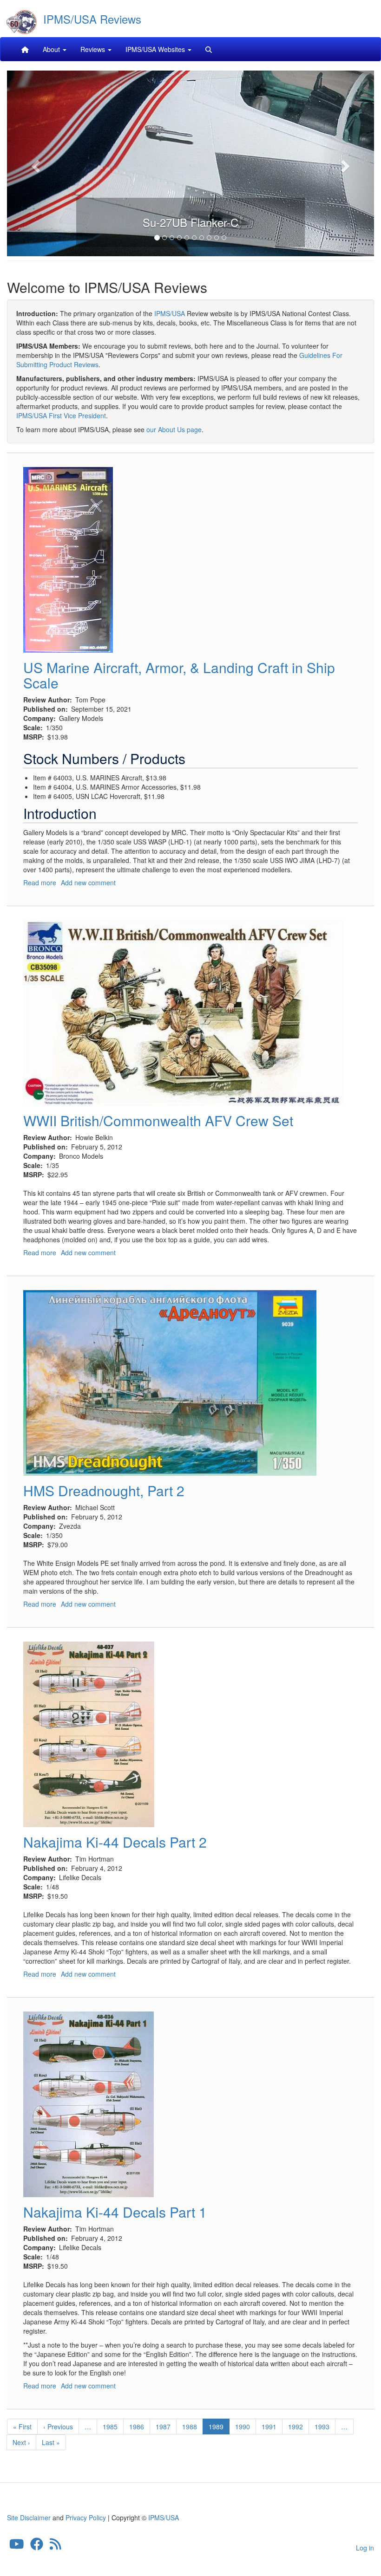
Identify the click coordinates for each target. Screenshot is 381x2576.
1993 (322, 2427)
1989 (219, 2428)
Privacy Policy (86, 2518)
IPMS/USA (170, 313)
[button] (35, 163)
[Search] (209, 49)
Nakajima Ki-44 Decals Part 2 (115, 1842)
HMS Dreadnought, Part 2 (104, 1490)
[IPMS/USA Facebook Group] (37, 2546)
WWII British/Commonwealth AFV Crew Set (158, 1120)
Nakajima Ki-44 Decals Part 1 (115, 2212)
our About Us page (174, 429)
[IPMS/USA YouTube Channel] (17, 2546)
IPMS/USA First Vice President (61, 415)
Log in (365, 2548)
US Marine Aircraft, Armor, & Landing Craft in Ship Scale (179, 675)
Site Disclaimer (29, 2518)
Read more (40, 882)
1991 (269, 2427)
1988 (190, 2427)
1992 (296, 2427)
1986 (137, 2427)
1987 (163, 2427)
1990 (243, 2427)
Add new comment (88, 882)
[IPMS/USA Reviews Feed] (56, 2546)
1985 (110, 2427)
